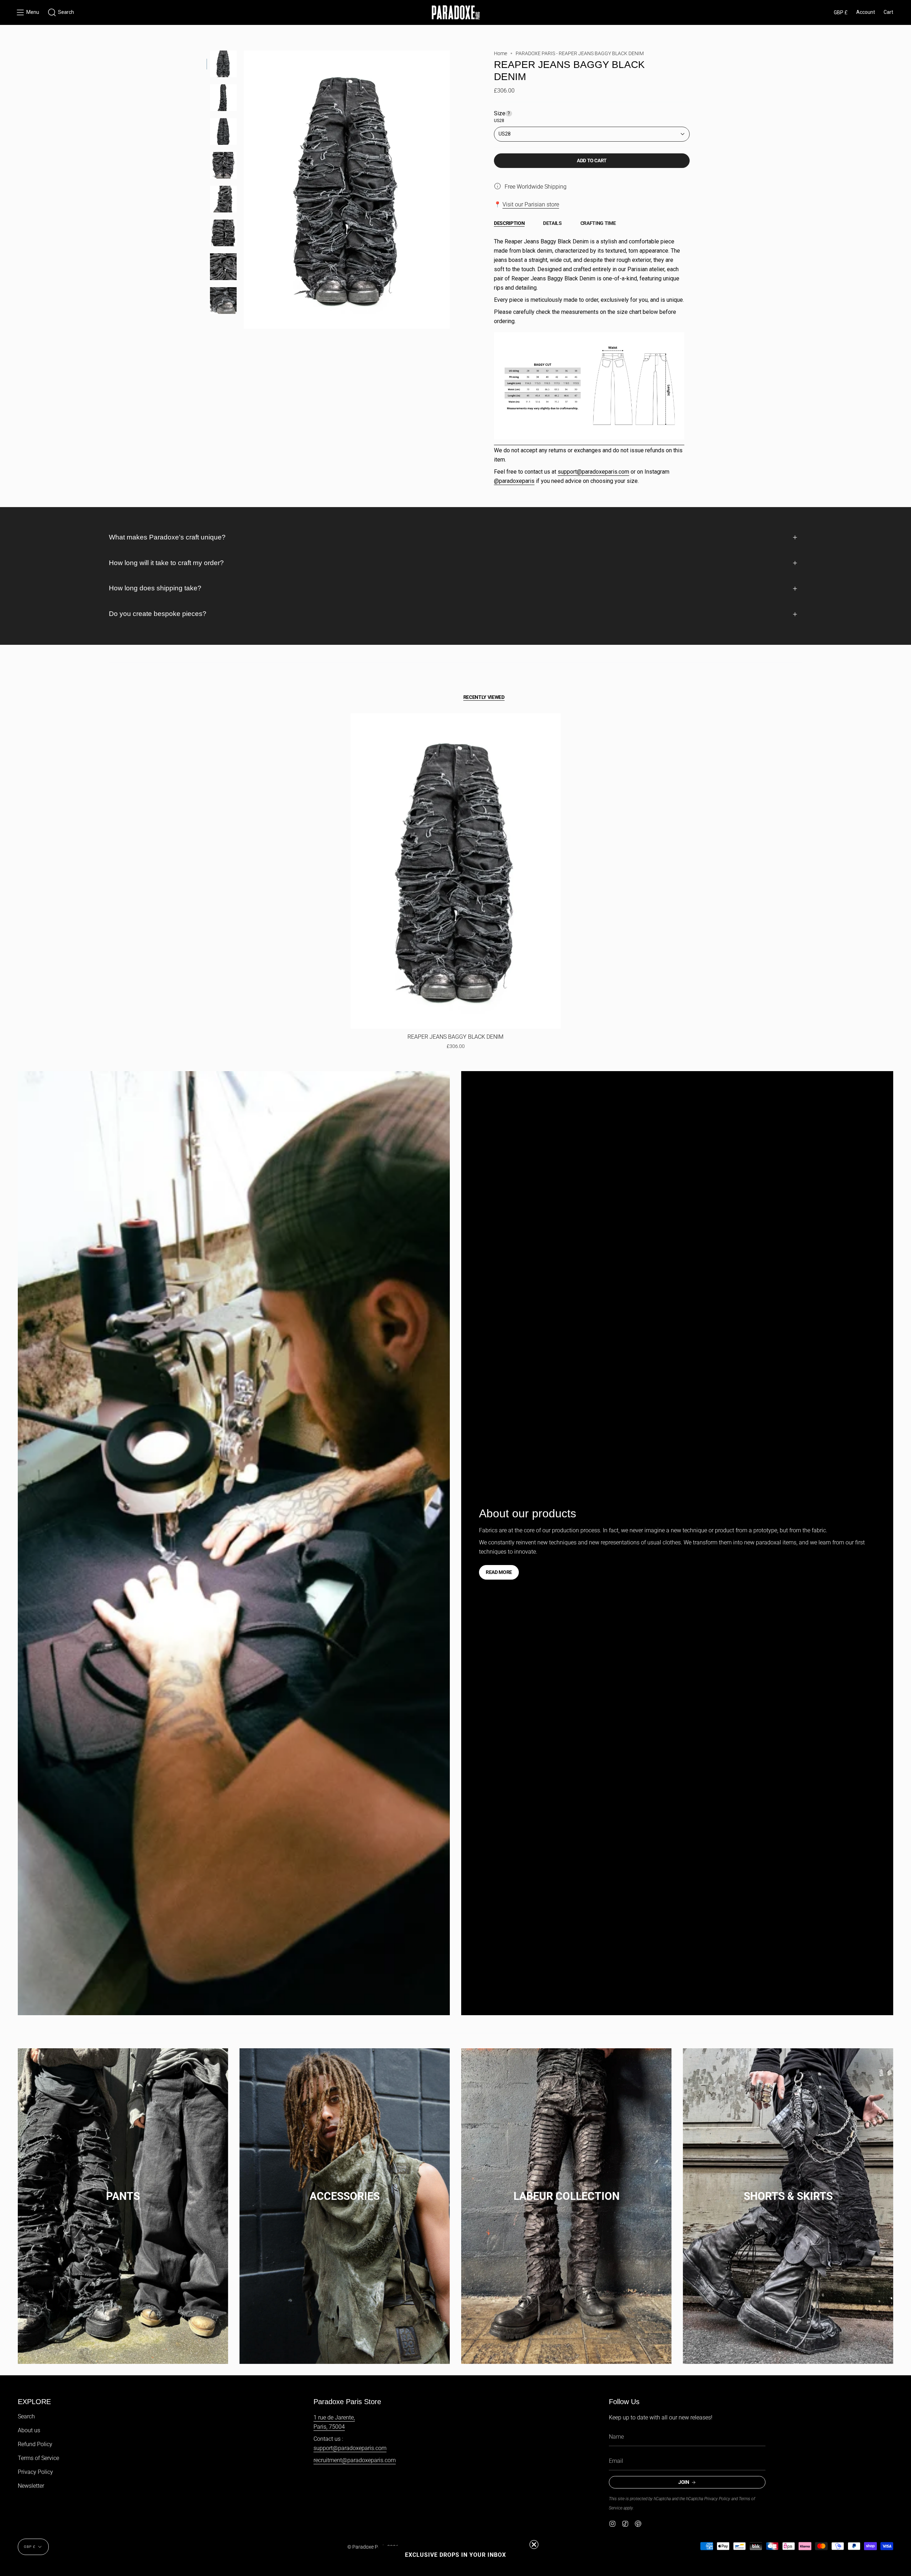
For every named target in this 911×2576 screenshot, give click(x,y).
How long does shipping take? (155, 588)
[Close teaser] (534, 2545)
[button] (61, 12)
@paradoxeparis (514, 481)
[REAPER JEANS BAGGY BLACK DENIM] (456, 871)
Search (26, 2416)
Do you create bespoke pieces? (158, 614)
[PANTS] (123, 2189)
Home (501, 53)
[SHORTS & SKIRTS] (788, 2189)
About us (29, 2430)
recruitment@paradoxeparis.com (355, 2460)
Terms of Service (38, 2458)
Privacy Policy (35, 2472)
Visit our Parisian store (531, 204)
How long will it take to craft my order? (166, 563)
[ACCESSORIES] (345, 2189)
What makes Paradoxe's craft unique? (167, 537)
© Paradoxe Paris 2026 (373, 2547)
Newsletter (31, 2486)
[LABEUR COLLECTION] (566, 2189)
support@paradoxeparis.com (593, 472)
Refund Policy (35, 2444)
